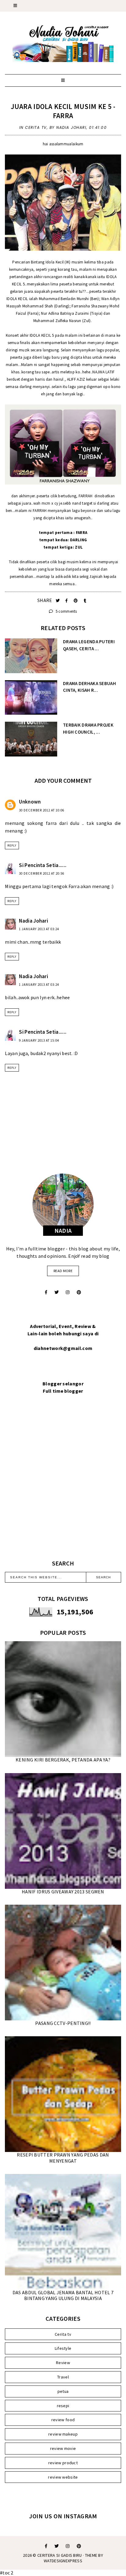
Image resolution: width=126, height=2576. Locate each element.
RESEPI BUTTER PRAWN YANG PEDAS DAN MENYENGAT (63, 2158)
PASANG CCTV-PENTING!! (63, 2023)
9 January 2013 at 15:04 (39, 1040)
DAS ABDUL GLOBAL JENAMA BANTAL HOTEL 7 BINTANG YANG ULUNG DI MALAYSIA (63, 2295)
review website (63, 2477)
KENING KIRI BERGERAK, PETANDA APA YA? (63, 1760)
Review (63, 2363)
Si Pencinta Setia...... (43, 865)
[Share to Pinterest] (76, 601)
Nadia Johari (33, 921)
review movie (63, 2448)
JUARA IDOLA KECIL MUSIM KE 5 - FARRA (63, 111)
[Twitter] (57, 1292)
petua (63, 2391)
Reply (12, 845)
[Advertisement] (63, 1484)
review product (63, 2463)
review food (63, 2420)
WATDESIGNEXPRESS (63, 2561)
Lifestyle (63, 2348)
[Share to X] (58, 601)
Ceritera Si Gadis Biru (60, 2555)
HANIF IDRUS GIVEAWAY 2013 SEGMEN (63, 1892)
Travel (63, 2377)
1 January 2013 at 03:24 (39, 929)
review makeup (63, 2434)
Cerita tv (36, 127)
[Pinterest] (79, 1292)
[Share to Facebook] (67, 601)
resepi (63, 2406)
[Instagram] (68, 1292)
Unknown (30, 802)
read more (63, 1271)
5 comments (66, 611)
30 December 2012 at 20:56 (42, 873)
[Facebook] (46, 1292)
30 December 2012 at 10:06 (42, 810)
